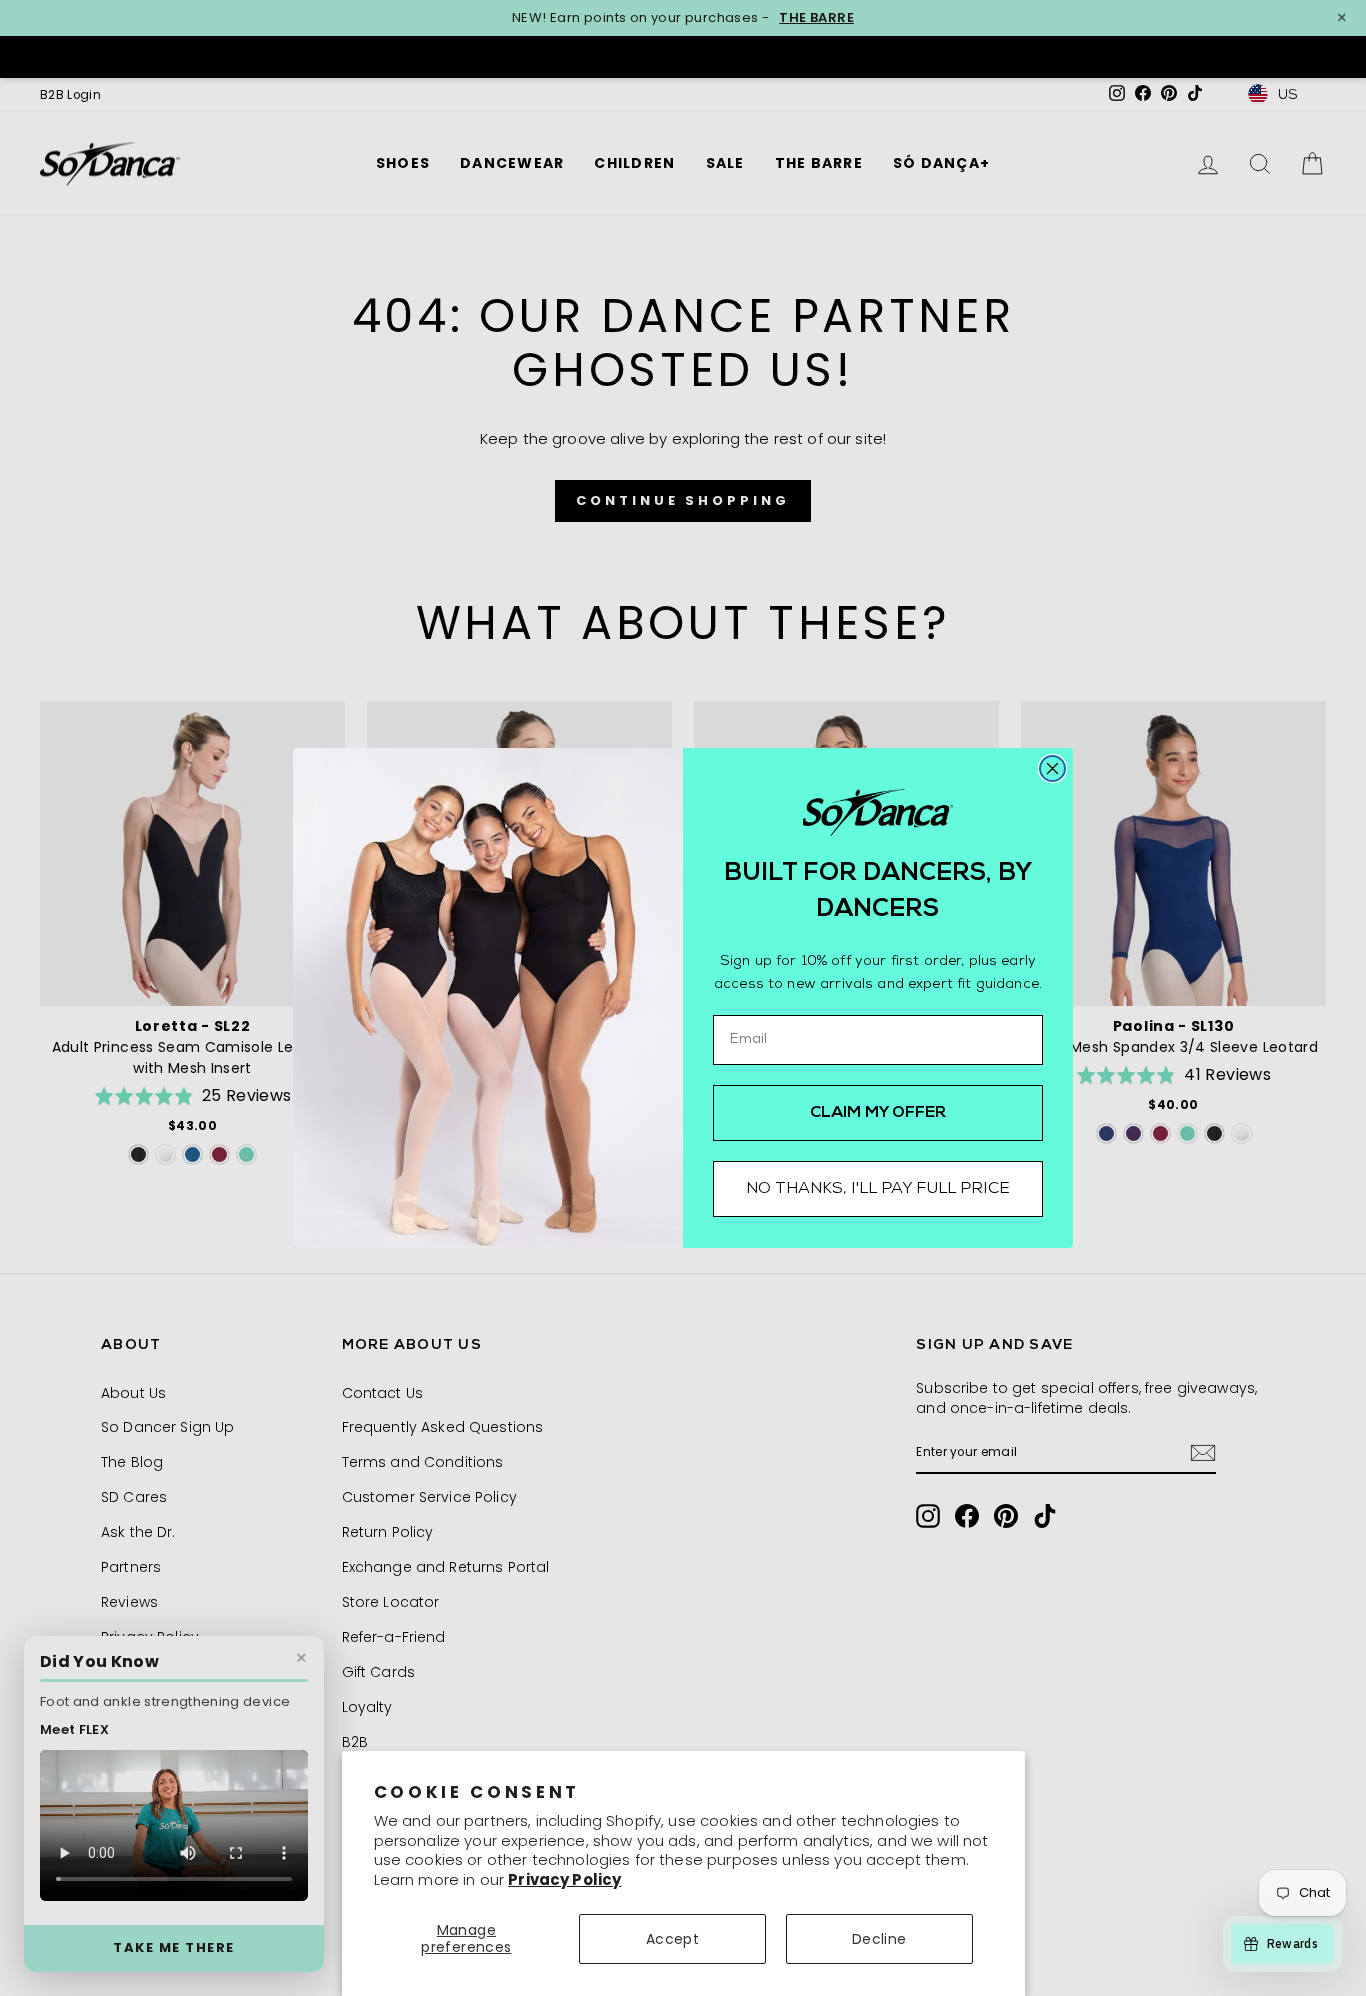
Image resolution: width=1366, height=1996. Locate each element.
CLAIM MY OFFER (878, 1113)
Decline (879, 1939)
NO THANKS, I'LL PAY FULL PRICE (878, 1189)
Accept (672, 1939)
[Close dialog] (1052, 768)
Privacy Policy (564, 1879)
